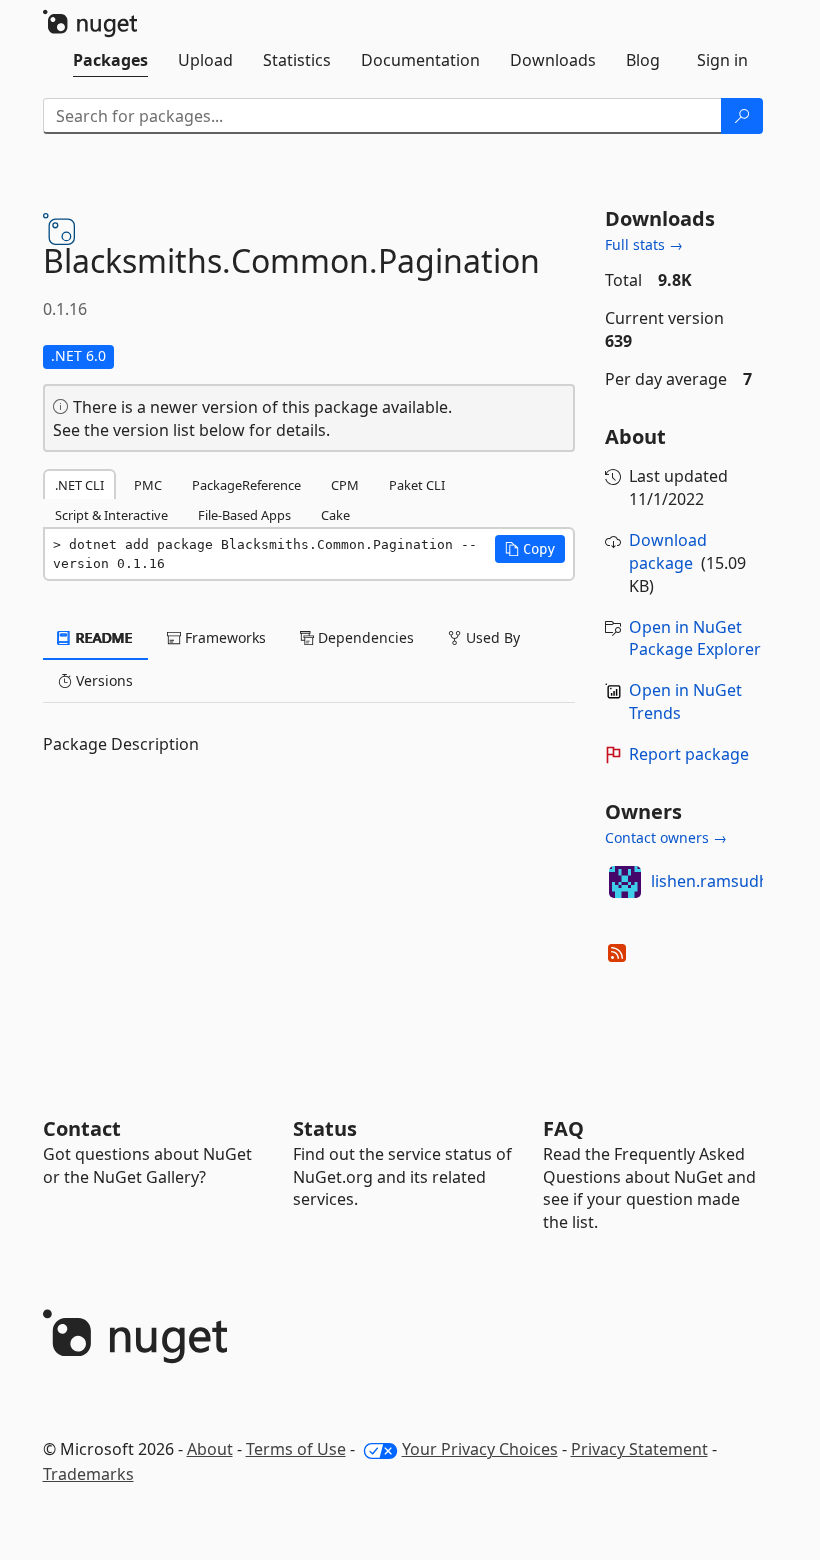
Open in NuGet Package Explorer (695, 638)
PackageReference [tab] (246, 485)
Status (325, 1128)
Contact (82, 1128)
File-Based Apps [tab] (244, 515)
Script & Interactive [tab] (111, 515)
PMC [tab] (148, 485)
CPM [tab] (345, 485)
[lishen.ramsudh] (625, 882)
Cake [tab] (335, 515)
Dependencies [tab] (364, 637)
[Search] (742, 116)
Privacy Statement (639, 1449)
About (210, 1449)
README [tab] (102, 637)
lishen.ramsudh (710, 881)
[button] (530, 549)
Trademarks (88, 1474)
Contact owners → (666, 837)
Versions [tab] (102, 680)
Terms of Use (296, 1449)
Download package (668, 551)
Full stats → (644, 244)
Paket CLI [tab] (417, 485)
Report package (689, 754)
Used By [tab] (491, 637)
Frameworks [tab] (223, 637)
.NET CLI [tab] (79, 485)
